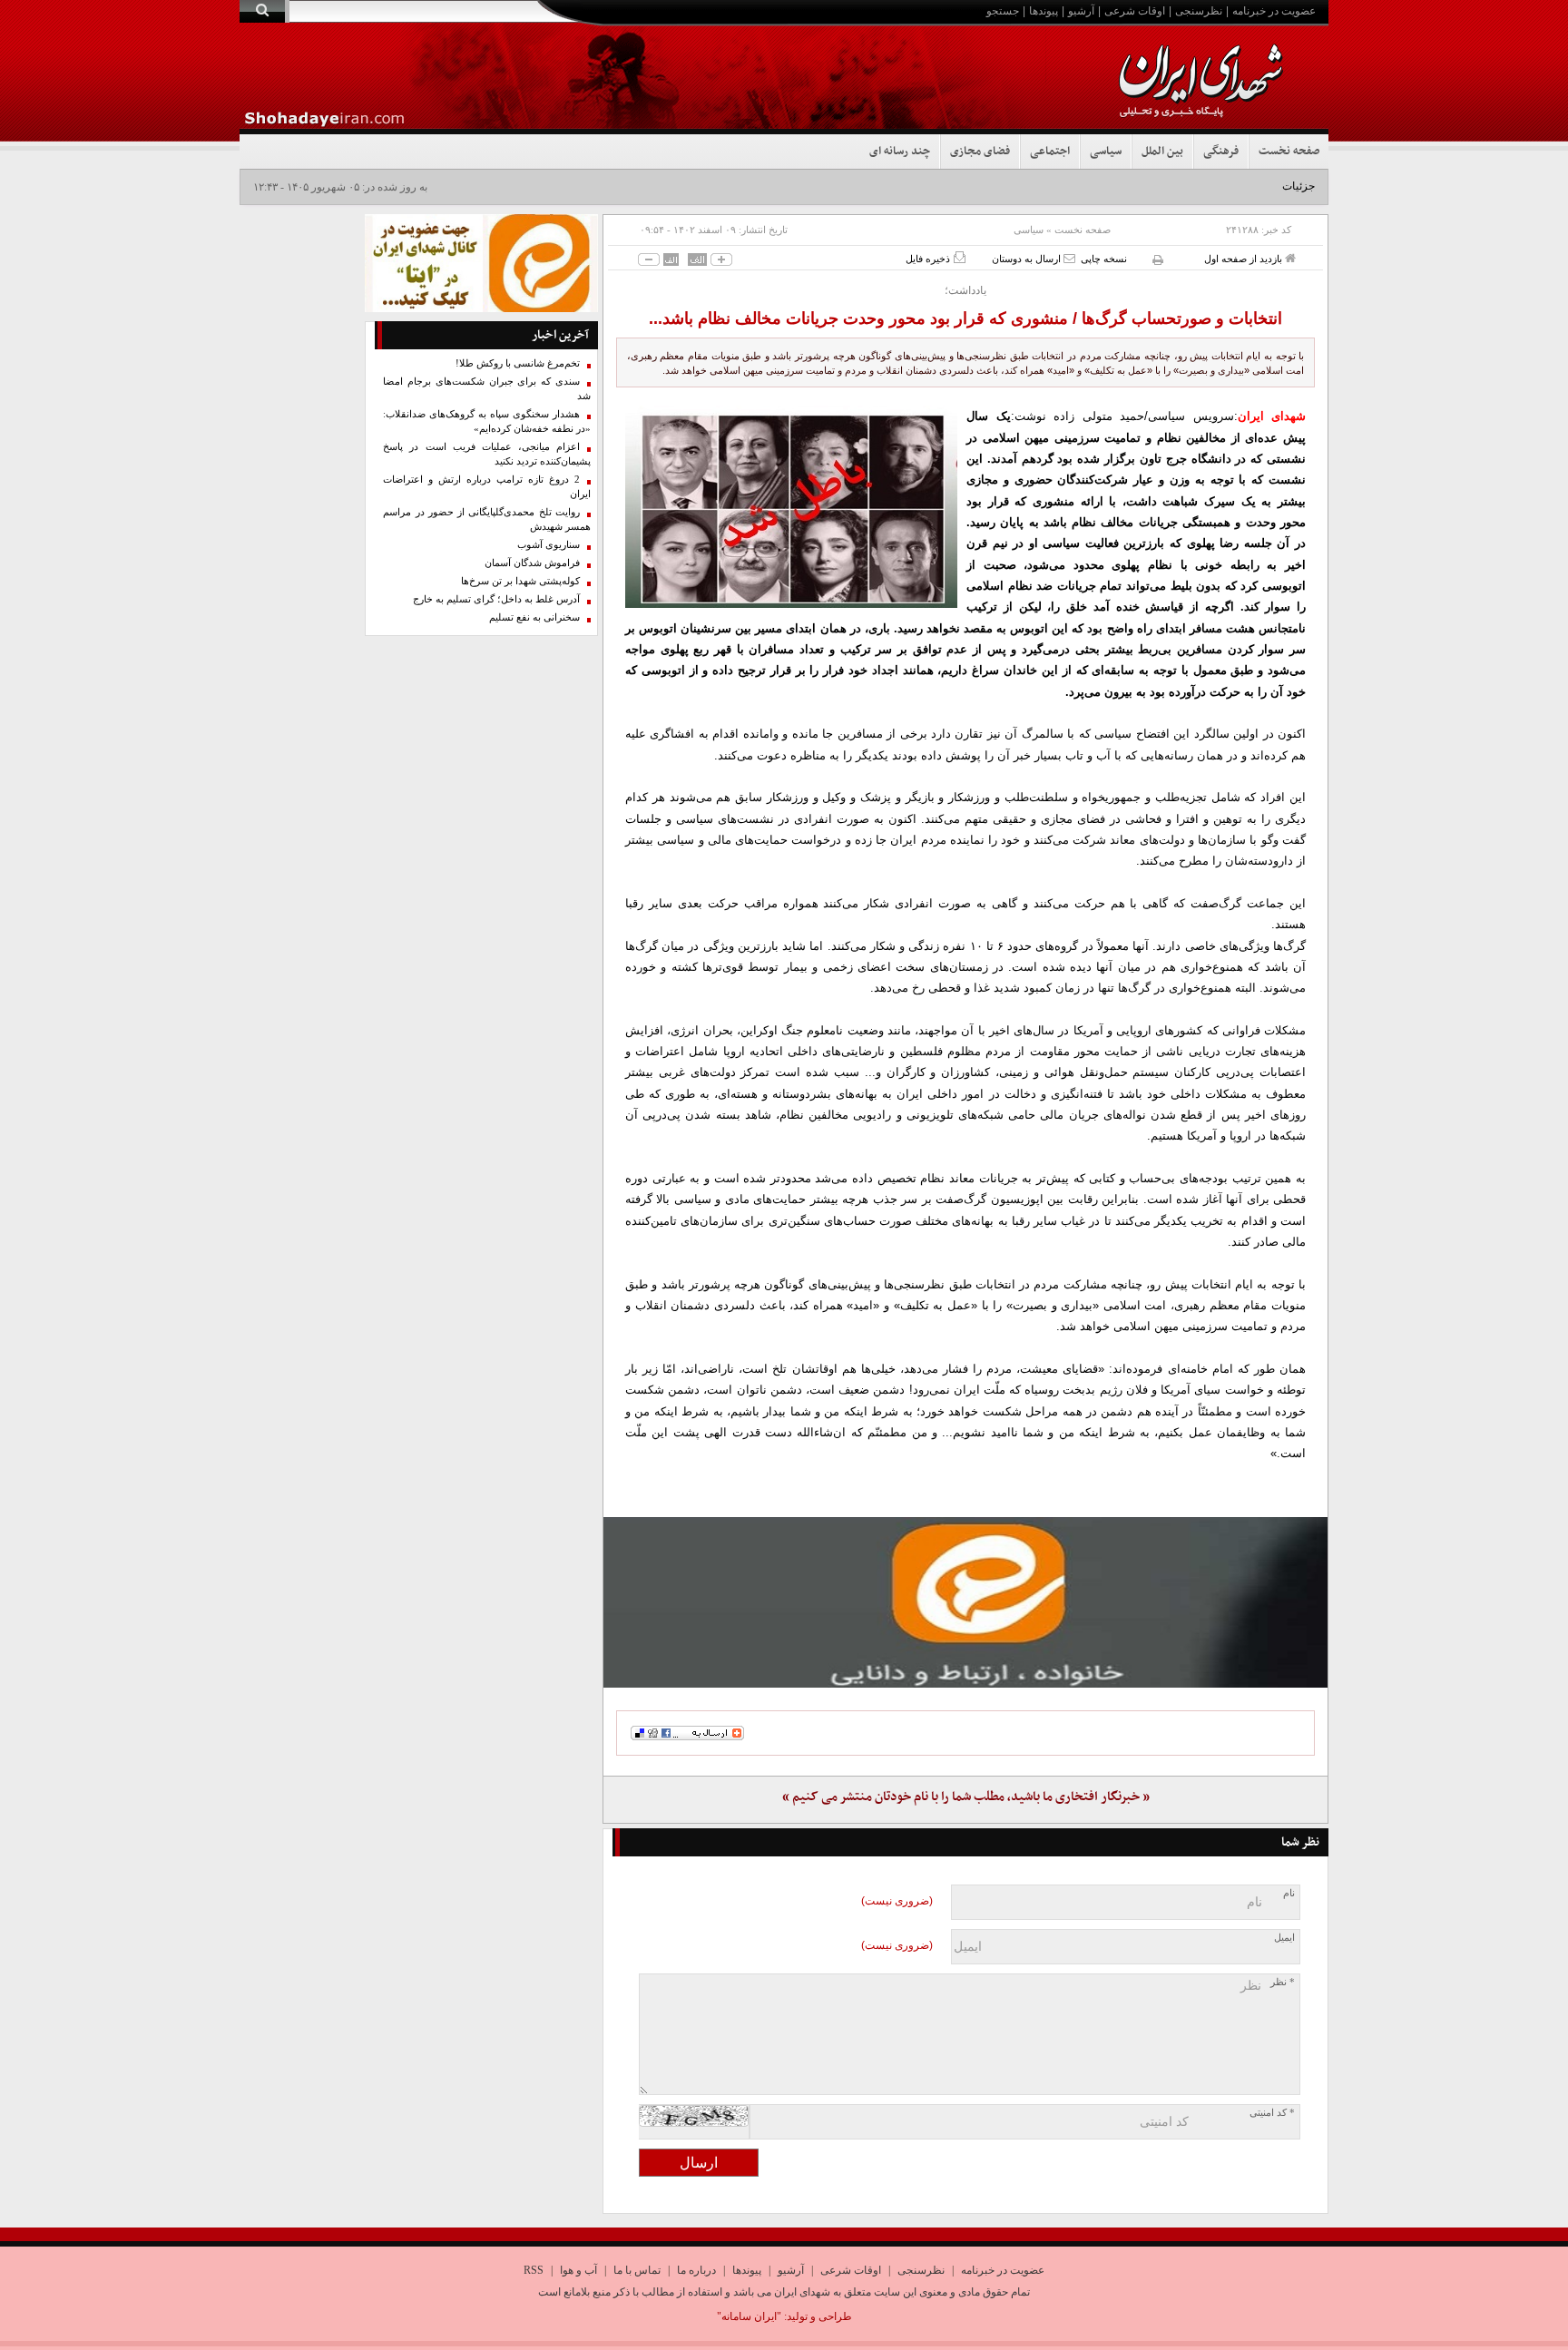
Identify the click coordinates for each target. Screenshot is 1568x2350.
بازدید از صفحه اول (1245, 259)
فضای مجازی (980, 152)
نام (1289, 1893)
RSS (534, 2270)
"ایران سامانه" (749, 2316)
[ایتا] (965, 1602)
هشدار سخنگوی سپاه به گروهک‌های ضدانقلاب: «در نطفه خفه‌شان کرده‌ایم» (487, 421)
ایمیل (1284, 1938)
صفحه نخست (1289, 152)
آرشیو (1081, 11)
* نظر (1283, 1982)
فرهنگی (1221, 152)
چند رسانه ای (900, 152)
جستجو (1003, 11)
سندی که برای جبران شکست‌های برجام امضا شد (487, 389)
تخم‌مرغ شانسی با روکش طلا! (518, 363)
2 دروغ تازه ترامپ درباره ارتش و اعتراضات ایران (487, 487)
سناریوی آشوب (549, 545)
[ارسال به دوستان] (1069, 258)
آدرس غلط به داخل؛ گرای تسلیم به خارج (496, 599)
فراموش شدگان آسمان (532, 563)
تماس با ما (637, 2270)
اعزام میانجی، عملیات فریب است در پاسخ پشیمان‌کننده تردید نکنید (487, 454)
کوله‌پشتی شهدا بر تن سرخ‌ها (520, 581)
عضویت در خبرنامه (1274, 11)
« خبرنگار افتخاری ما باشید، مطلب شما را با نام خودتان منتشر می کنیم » (966, 1797)
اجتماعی (1050, 152)
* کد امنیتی (1272, 2113)
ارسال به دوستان (1028, 259)
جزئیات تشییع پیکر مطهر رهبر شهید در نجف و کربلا (1200, 186)
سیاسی (1106, 152)
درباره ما (696, 2270)
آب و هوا (578, 2270)
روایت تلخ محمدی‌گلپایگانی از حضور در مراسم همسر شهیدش (487, 519)
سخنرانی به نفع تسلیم (534, 617)
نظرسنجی (1199, 11)
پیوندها (1044, 11)
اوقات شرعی (1135, 11)
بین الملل (1162, 152)
